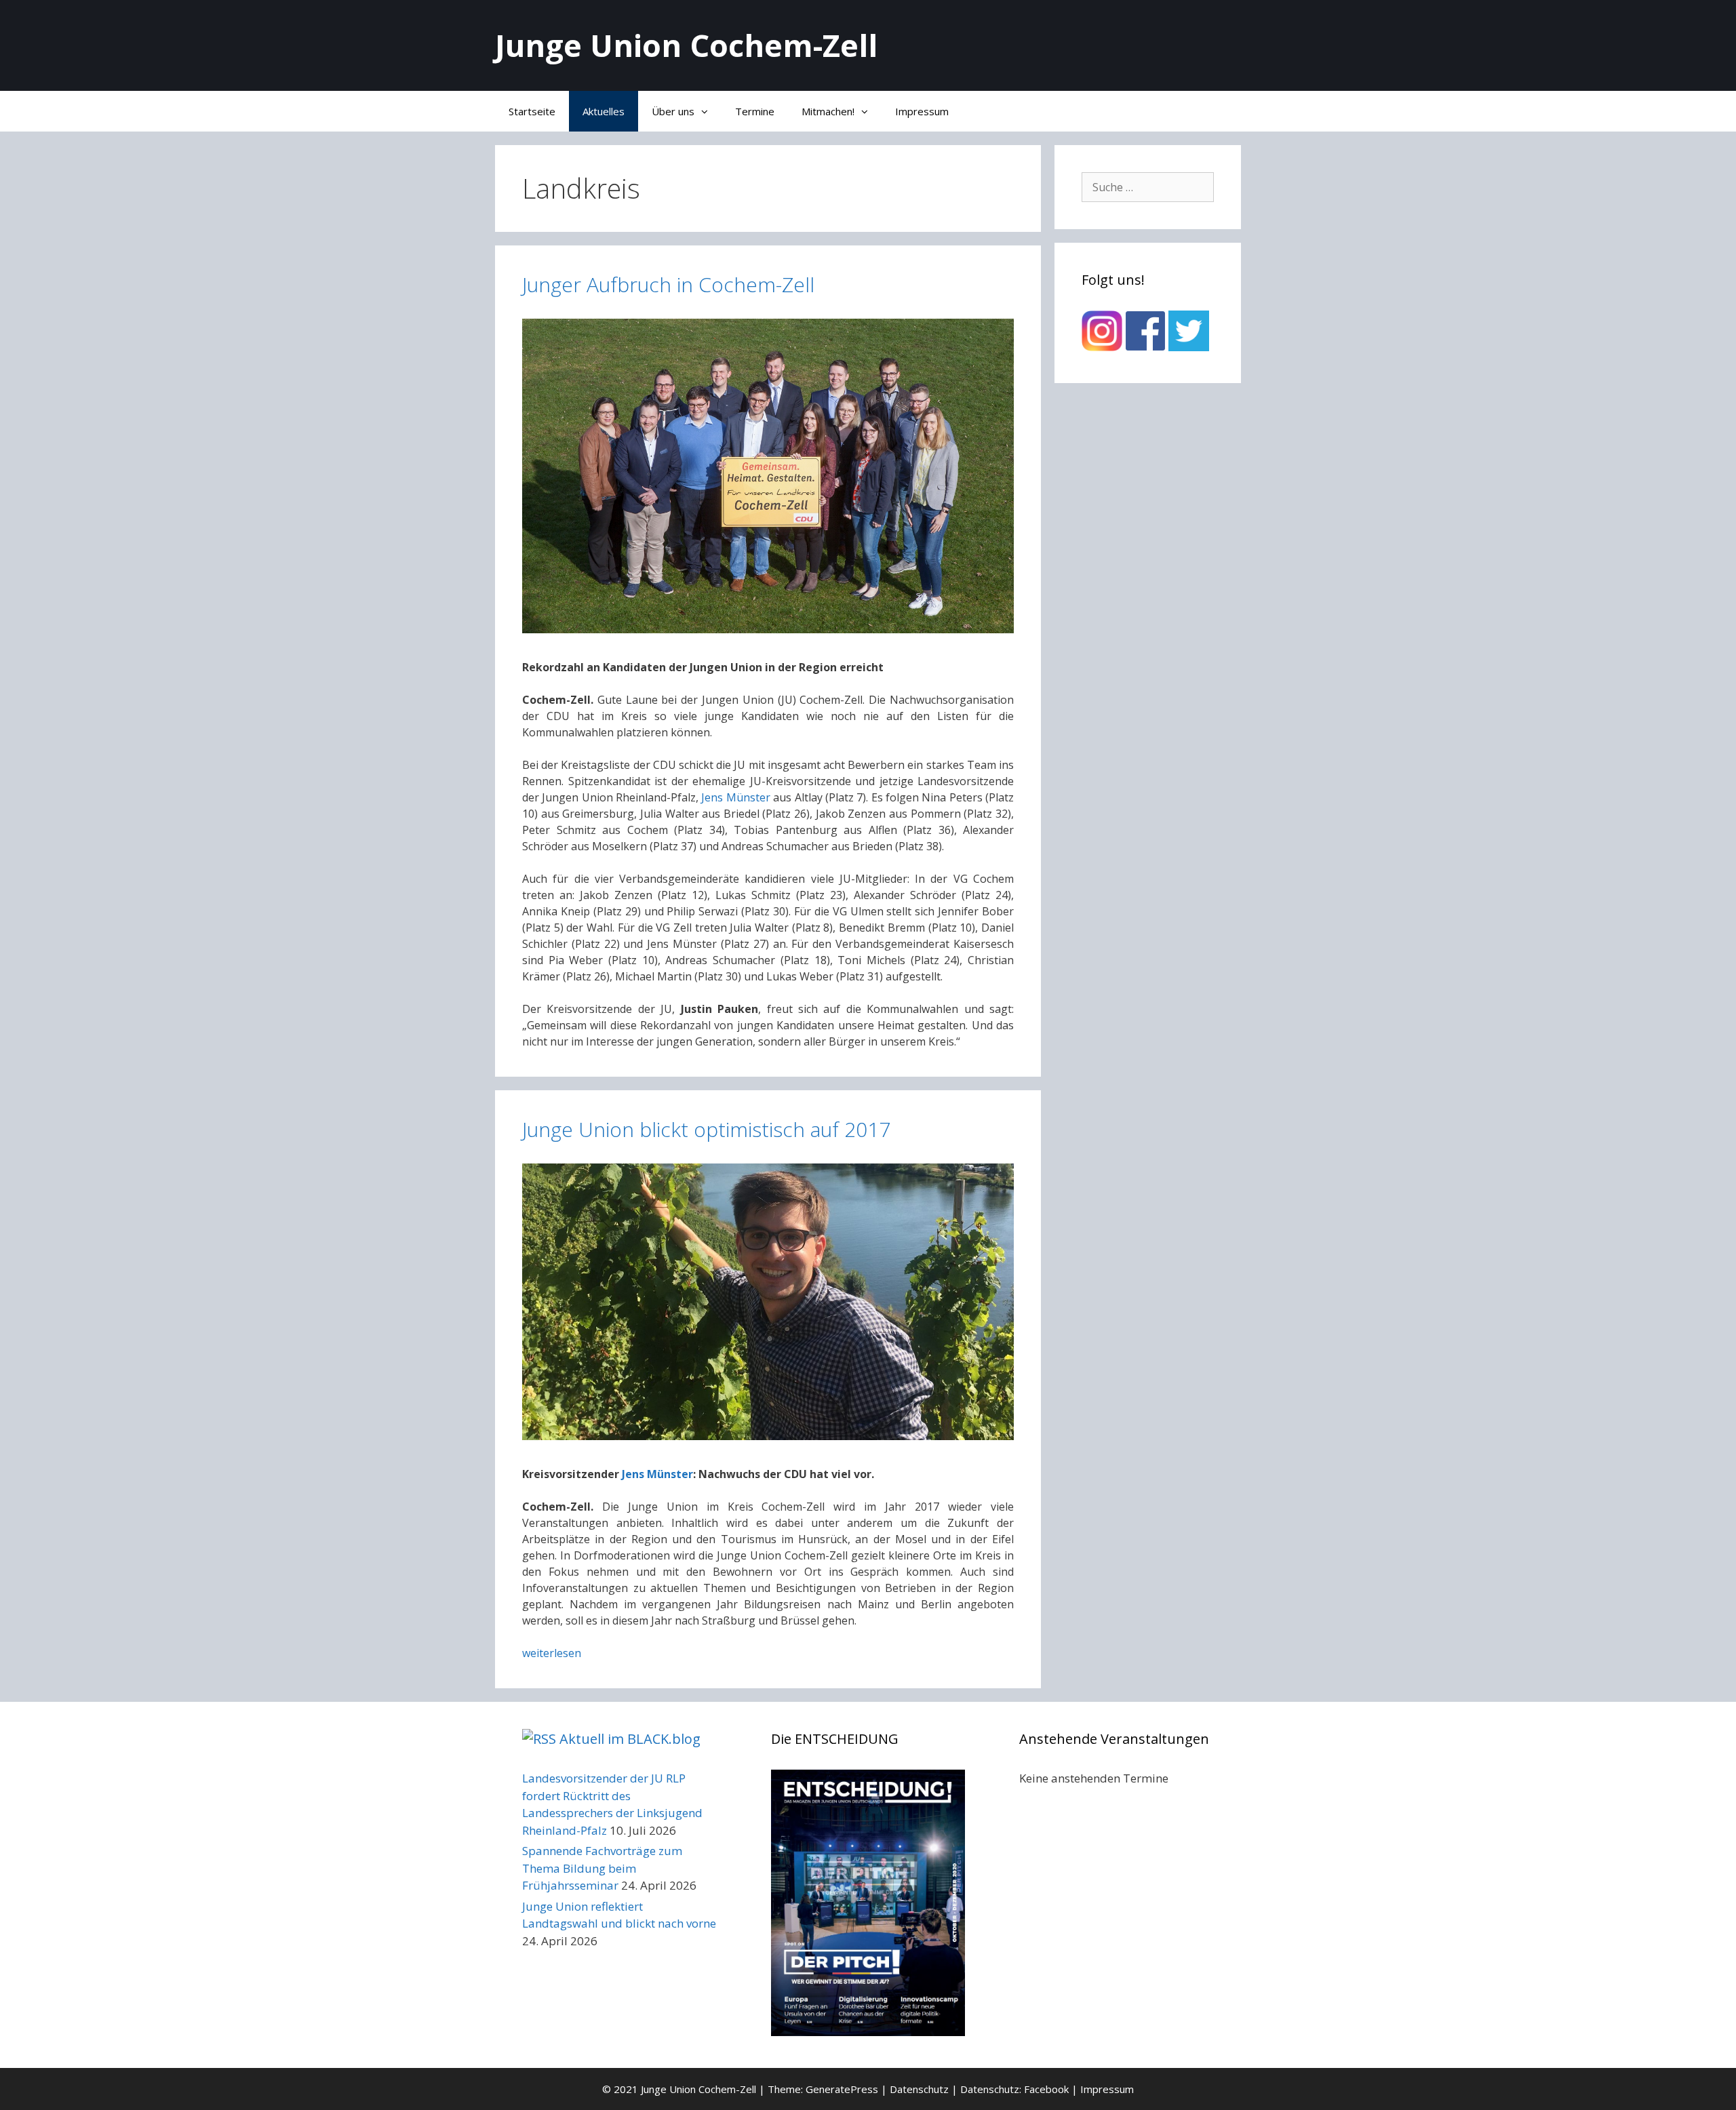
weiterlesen (552, 1653)
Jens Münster (735, 797)
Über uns (673, 111)
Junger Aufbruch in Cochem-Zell (668, 284)
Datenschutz (919, 2089)
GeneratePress (842, 2089)
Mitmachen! (828, 111)
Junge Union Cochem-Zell (686, 45)
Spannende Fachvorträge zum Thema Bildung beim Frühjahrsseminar (602, 1868)
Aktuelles (604, 111)
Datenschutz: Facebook (1014, 2089)
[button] (708, 111)
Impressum (922, 111)
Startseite (532, 111)
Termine (755, 111)
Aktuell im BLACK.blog (630, 1739)
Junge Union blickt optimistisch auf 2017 (706, 1129)
